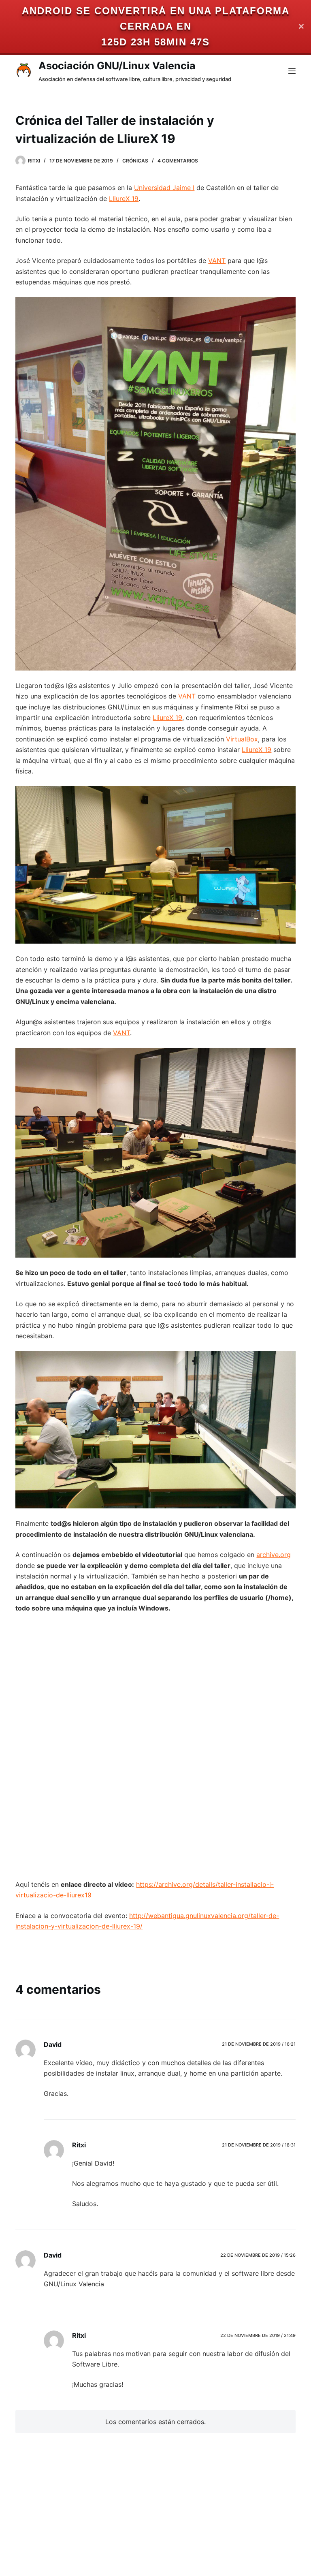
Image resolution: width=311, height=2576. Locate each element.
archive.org (274, 1555)
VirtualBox (242, 739)
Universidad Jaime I (164, 188)
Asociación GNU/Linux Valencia (117, 66)
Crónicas (135, 161)
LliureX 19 (124, 199)
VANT (217, 261)
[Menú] (292, 71)
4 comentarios (178, 161)
